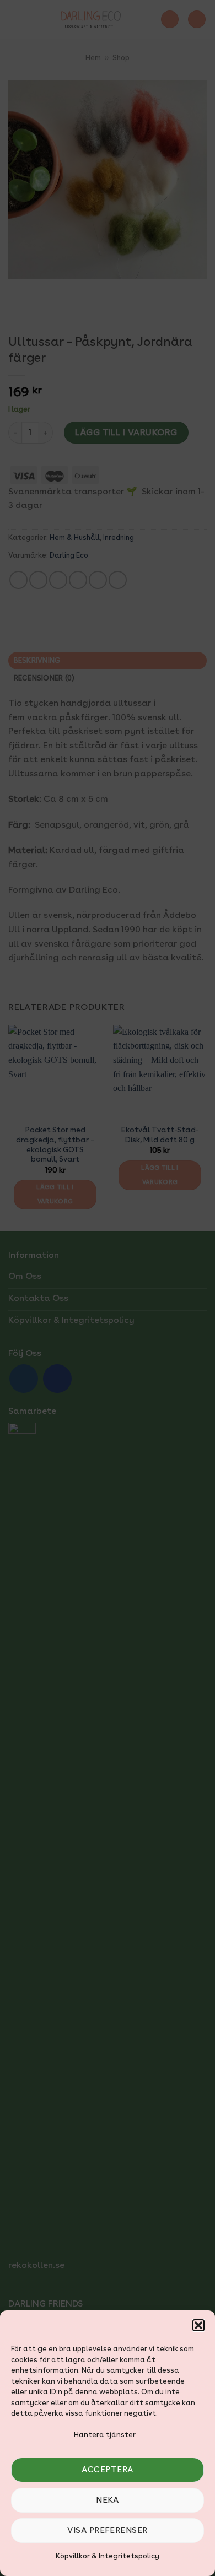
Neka (108, 2500)
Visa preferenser (107, 2530)
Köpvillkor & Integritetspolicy (108, 2556)
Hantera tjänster (105, 2435)
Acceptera (107, 2470)
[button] (198, 2325)
